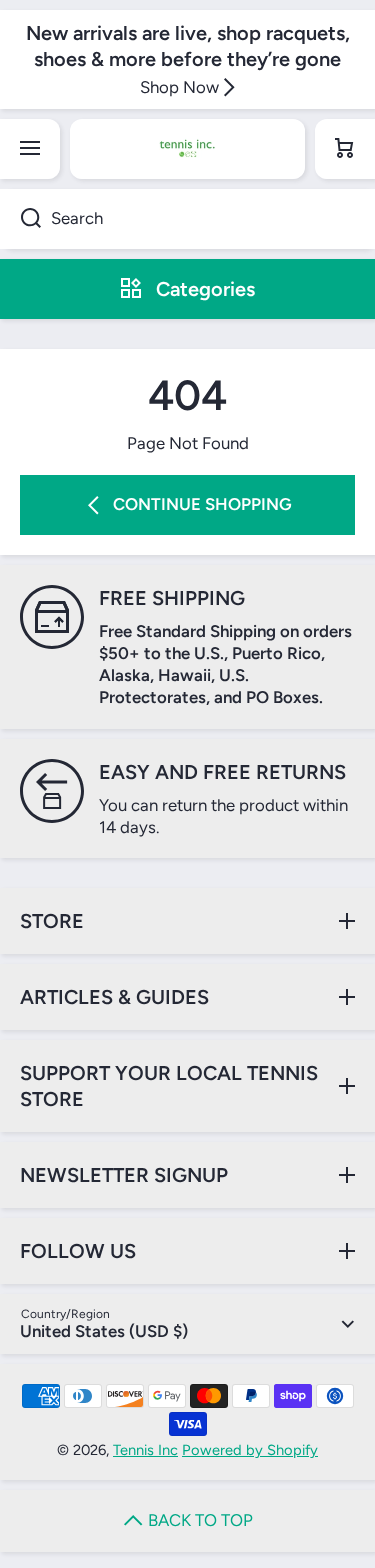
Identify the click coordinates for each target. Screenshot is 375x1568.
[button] (345, 149)
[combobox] (187, 219)
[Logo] (187, 149)
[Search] (20, 219)
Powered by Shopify (250, 1450)
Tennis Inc (145, 1450)
